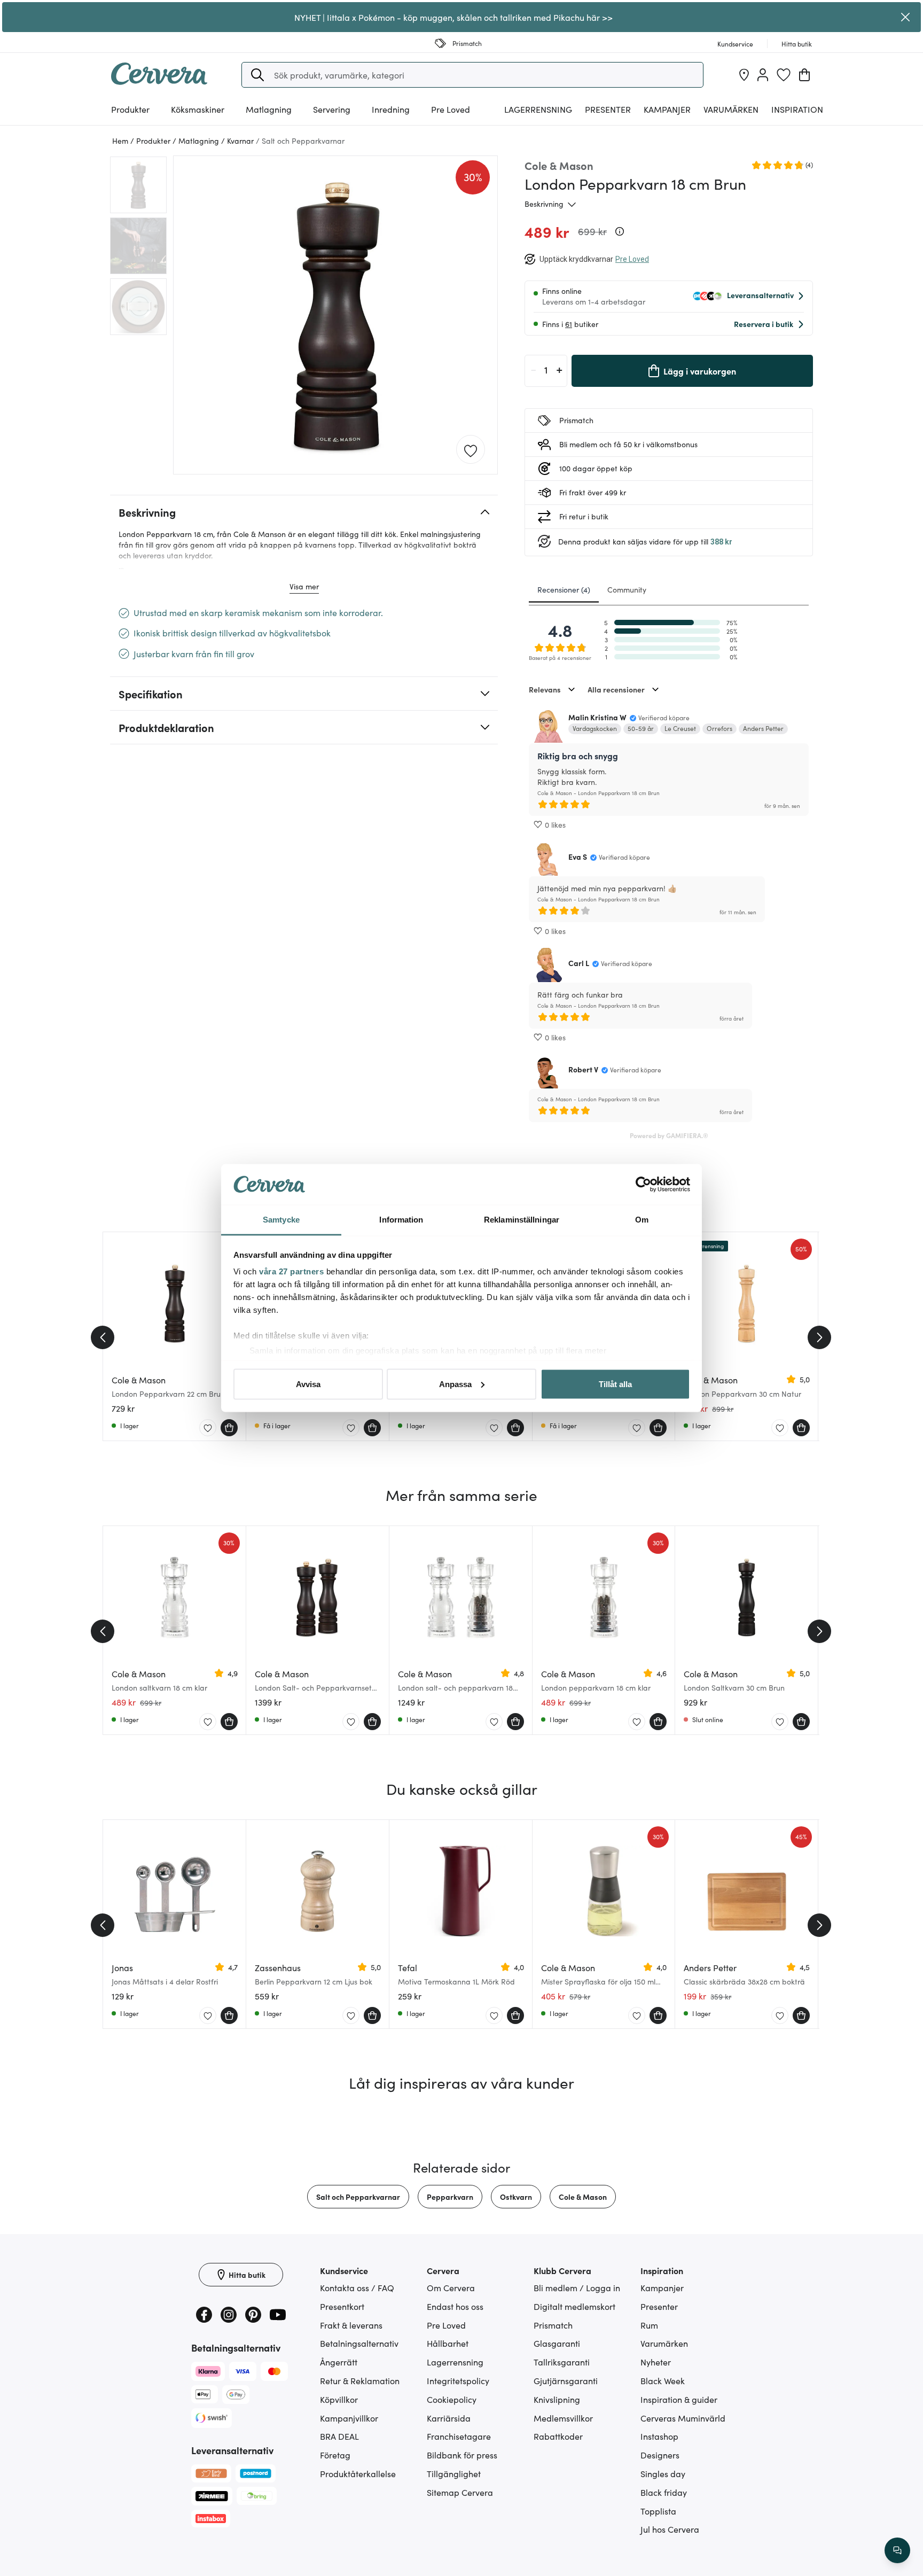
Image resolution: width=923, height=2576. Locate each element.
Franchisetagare (459, 2436)
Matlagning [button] (269, 109)
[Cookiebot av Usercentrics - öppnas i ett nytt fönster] (643, 1185)
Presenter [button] (608, 109)
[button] (257, 75)
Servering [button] (332, 109)
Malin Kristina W (597, 717)
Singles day (663, 2473)
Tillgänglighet (454, 2473)
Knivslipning (557, 2399)
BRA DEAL (339, 2436)
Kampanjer (667, 109)
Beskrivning (544, 204)
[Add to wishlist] (471, 450)
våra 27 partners (291, 1271)
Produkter (130, 109)
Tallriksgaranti (562, 2362)
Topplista (658, 2511)
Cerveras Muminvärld (683, 2418)
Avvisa (308, 1384)
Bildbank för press (462, 2455)
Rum (649, 2325)
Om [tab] (642, 1220)
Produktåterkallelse (358, 2473)
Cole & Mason (583, 2197)
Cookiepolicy (452, 2399)
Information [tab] (401, 1220)
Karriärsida (449, 2418)
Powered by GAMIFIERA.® (669, 1135)
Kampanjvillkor (349, 2418)
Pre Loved (451, 109)
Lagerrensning (538, 109)
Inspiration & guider (679, 2399)
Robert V (583, 1069)
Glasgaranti (557, 2343)
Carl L (579, 963)
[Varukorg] (804, 75)
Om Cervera (451, 2287)
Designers (660, 2455)
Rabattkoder (558, 2436)
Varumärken (731, 109)
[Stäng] (905, 17)
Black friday (664, 2492)
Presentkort (342, 2306)
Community (627, 589)
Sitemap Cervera (460, 2492)
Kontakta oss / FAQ (357, 2287)
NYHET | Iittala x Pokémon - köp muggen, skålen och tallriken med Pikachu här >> (453, 17)
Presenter (659, 2306)
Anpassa (455, 1384)
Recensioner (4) (564, 589)
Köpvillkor (339, 2399)
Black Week (663, 2380)
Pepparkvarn (450, 2197)
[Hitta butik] (744, 75)
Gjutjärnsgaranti (566, 2380)
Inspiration (797, 109)
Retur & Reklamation (360, 2380)
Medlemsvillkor (563, 2418)
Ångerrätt (339, 2362)
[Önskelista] (784, 75)
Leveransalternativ (760, 295)
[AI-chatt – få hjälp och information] (897, 2550)
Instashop (659, 2436)
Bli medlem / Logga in (577, 2287)
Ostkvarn (516, 2197)
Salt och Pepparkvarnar (358, 2197)
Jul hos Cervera (670, 2529)
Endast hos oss (455, 2306)
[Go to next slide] (819, 1337)
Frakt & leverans (351, 2325)
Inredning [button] (391, 109)
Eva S (578, 857)
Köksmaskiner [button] (198, 109)
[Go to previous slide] (103, 1337)
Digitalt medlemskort (574, 2306)
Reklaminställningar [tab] (522, 1220)
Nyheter (656, 2362)
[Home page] (159, 81)
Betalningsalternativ (359, 2343)
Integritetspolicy (458, 2380)
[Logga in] (763, 75)
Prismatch (553, 2325)
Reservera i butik (764, 324)
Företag (335, 2455)
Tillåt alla (615, 1384)
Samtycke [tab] (281, 1220)
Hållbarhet (448, 2343)
